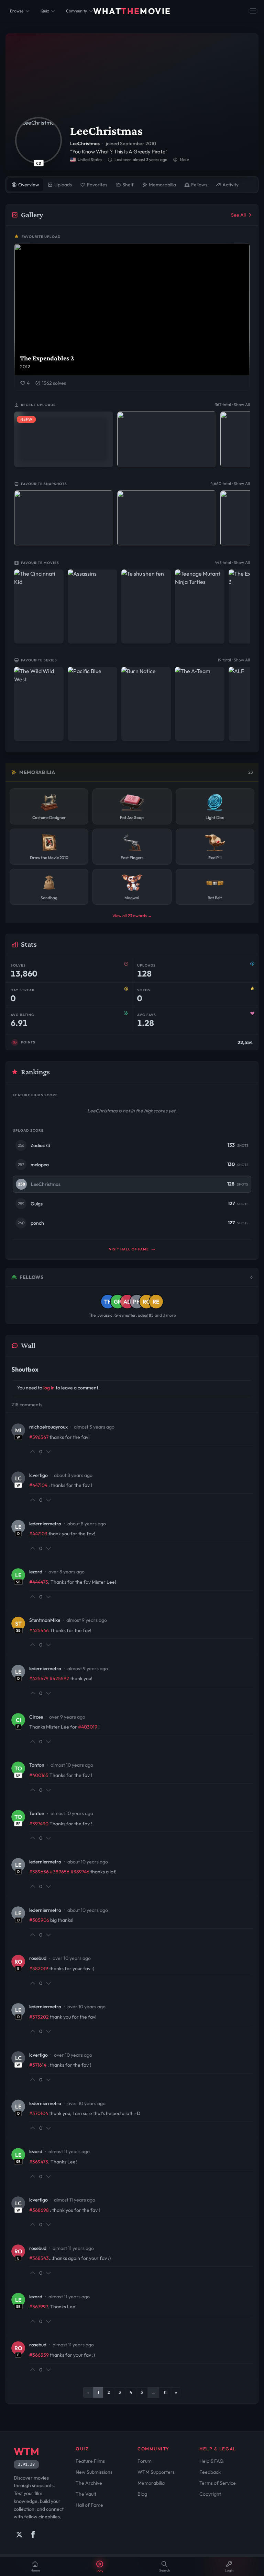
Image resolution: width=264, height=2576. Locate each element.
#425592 (59, 1678)
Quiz (45, 11)
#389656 (60, 1872)
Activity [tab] (230, 185)
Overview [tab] (29, 185)
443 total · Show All (232, 562)
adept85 (146, 1315)
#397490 (39, 1824)
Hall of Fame (89, 2505)
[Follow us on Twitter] (19, 2534)
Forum (145, 2461)
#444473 (39, 1582)
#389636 (39, 1872)
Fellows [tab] (199, 185)
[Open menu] (253, 11)
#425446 (39, 1630)
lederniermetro (45, 1524)
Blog (142, 2494)
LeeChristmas (46, 1184)
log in (49, 1388)
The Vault (86, 2494)
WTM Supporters (156, 2472)
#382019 (39, 1968)
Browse (17, 11)
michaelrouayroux (48, 1427)
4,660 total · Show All (230, 483)
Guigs (37, 1204)
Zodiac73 (40, 1145)
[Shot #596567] (167, 518)
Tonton (37, 1765)
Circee (36, 1717)
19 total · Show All (234, 660)
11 (165, 2392)
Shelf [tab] (128, 185)
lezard (36, 1572)
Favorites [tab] (97, 185)
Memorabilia (151, 2483)
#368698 (39, 2210)
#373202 (39, 2017)
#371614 (38, 2065)
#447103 (38, 1534)
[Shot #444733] (167, 439)
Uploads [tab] (63, 185)
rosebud (38, 1958)
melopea (40, 1165)
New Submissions (94, 2472)
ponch (37, 1223)
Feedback (210, 2472)
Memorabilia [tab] (162, 185)
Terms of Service (218, 2483)
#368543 (39, 2258)
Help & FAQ (211, 2461)
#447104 (38, 1485)
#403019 (88, 1727)
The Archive (89, 2483)
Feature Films (90, 2461)
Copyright (210, 2494)
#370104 (39, 2113)
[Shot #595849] (64, 518)
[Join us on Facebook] (33, 2534)
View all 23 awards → (132, 916)
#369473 (39, 2162)
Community (76, 11)
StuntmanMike (45, 1620)
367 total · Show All (232, 405)
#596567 (39, 1437)
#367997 (38, 2307)
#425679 (39, 1678)
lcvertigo (38, 1475)
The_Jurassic (101, 1315)
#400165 (39, 1775)
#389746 (80, 1872)
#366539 (39, 2355)
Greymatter (125, 1315)
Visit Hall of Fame (129, 1249)
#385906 (39, 1920)
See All (238, 215)
